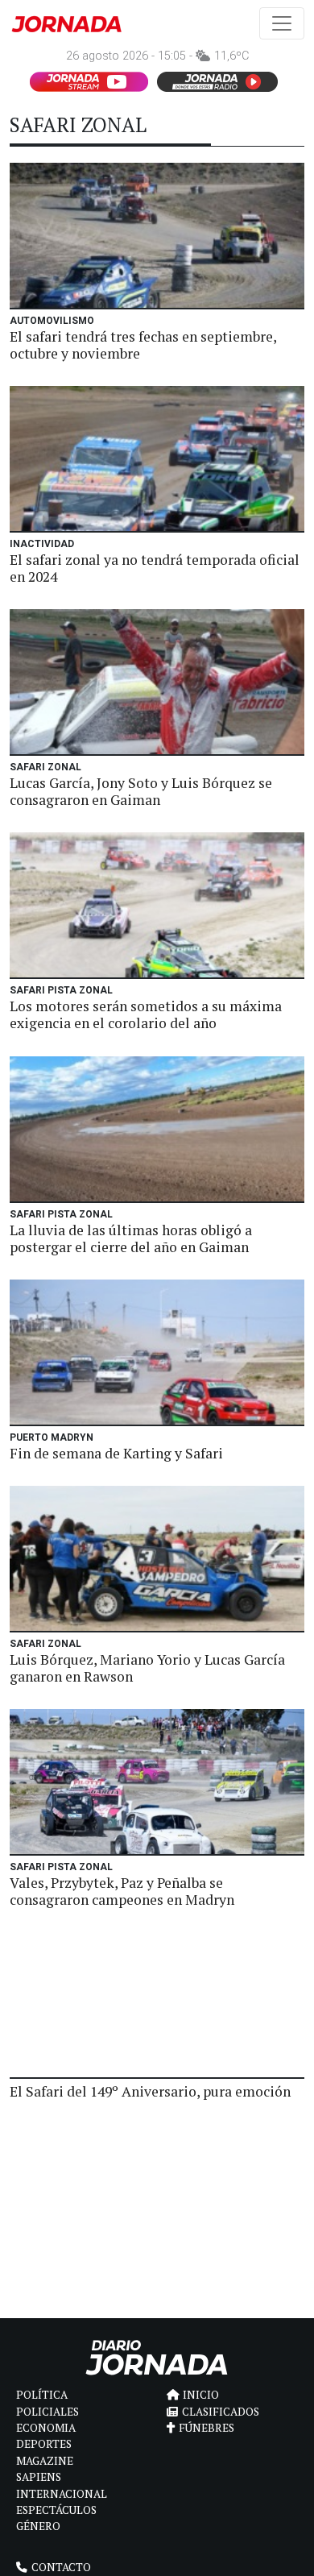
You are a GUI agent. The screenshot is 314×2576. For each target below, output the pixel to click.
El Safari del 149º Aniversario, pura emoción (150, 2091)
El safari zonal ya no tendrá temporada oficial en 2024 (155, 568)
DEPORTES (44, 2444)
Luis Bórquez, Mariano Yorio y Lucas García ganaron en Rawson (147, 1668)
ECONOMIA (46, 2428)
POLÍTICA (42, 2395)
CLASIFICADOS (221, 2412)
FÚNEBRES (207, 2428)
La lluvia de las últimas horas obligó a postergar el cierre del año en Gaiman (131, 1238)
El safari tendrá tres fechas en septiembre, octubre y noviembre (143, 345)
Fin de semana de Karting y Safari (116, 1453)
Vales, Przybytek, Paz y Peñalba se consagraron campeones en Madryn (122, 1891)
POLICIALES (48, 2412)
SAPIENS (39, 2477)
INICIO (201, 2395)
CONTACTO (61, 2567)
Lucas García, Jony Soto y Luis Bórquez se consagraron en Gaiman (141, 791)
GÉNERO (38, 2526)
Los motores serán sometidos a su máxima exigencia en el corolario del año (146, 1014)
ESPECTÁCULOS (56, 2510)
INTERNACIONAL (62, 2494)
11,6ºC (231, 56)
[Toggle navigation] (282, 23)
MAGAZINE (45, 2461)
